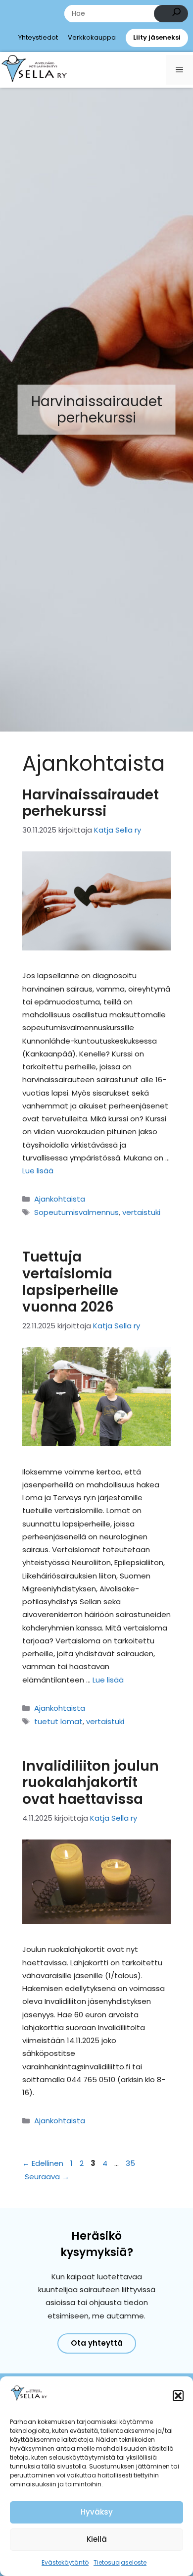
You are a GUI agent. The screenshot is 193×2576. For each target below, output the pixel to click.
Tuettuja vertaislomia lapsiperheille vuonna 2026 (70, 1282)
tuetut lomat (58, 1721)
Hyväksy (97, 2512)
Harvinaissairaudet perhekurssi (91, 803)
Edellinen (43, 2163)
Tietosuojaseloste (120, 2562)
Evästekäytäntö (65, 2562)
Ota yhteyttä (97, 2343)
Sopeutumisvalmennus (76, 1212)
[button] (178, 2396)
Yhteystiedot (38, 37)
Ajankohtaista (60, 1199)
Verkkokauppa (92, 37)
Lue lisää (38, 1171)
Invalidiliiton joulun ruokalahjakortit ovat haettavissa (91, 1783)
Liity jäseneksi (157, 37)
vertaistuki (141, 1212)
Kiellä (97, 2539)
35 (131, 2163)
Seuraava (47, 2177)
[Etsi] (171, 14)
